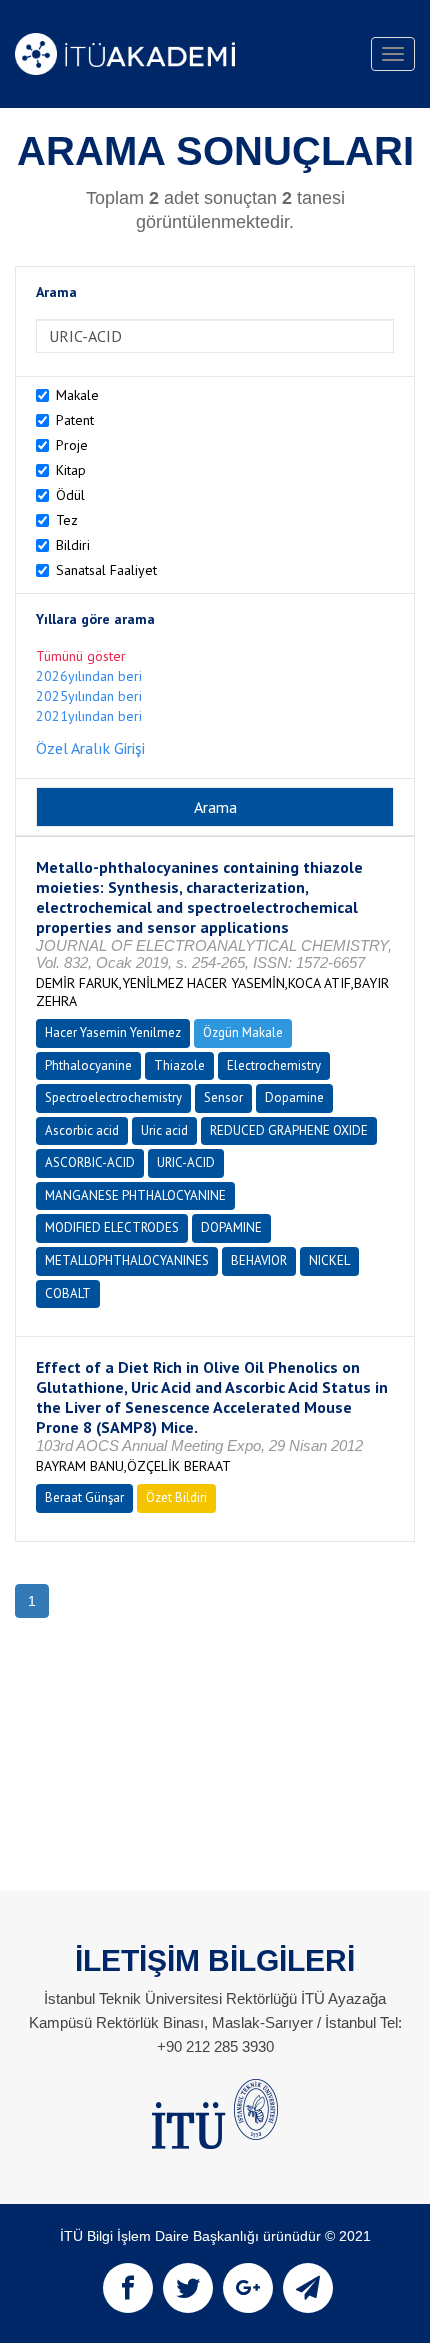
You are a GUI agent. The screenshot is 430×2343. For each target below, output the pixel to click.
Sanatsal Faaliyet (106, 570)
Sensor (223, 1097)
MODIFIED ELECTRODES (112, 1227)
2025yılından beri (89, 696)
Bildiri (73, 545)
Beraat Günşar (84, 1497)
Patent (75, 420)
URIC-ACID (186, 1162)
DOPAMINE (231, 1227)
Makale (77, 395)
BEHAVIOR (259, 1260)
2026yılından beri (89, 676)
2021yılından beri (89, 716)
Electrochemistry (274, 1065)
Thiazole (179, 1065)
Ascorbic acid (82, 1130)
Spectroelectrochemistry (113, 1097)
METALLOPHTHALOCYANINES (127, 1260)
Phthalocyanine (88, 1065)
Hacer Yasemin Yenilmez (113, 1032)
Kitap (71, 470)
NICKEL (329, 1260)
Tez (67, 520)
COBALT (68, 1293)
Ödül (70, 495)
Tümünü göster (81, 656)
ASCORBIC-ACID (90, 1162)
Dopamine (294, 1097)
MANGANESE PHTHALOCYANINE (135, 1195)
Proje (72, 445)
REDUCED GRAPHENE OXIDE (289, 1130)
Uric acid (164, 1130)
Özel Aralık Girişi (90, 748)
